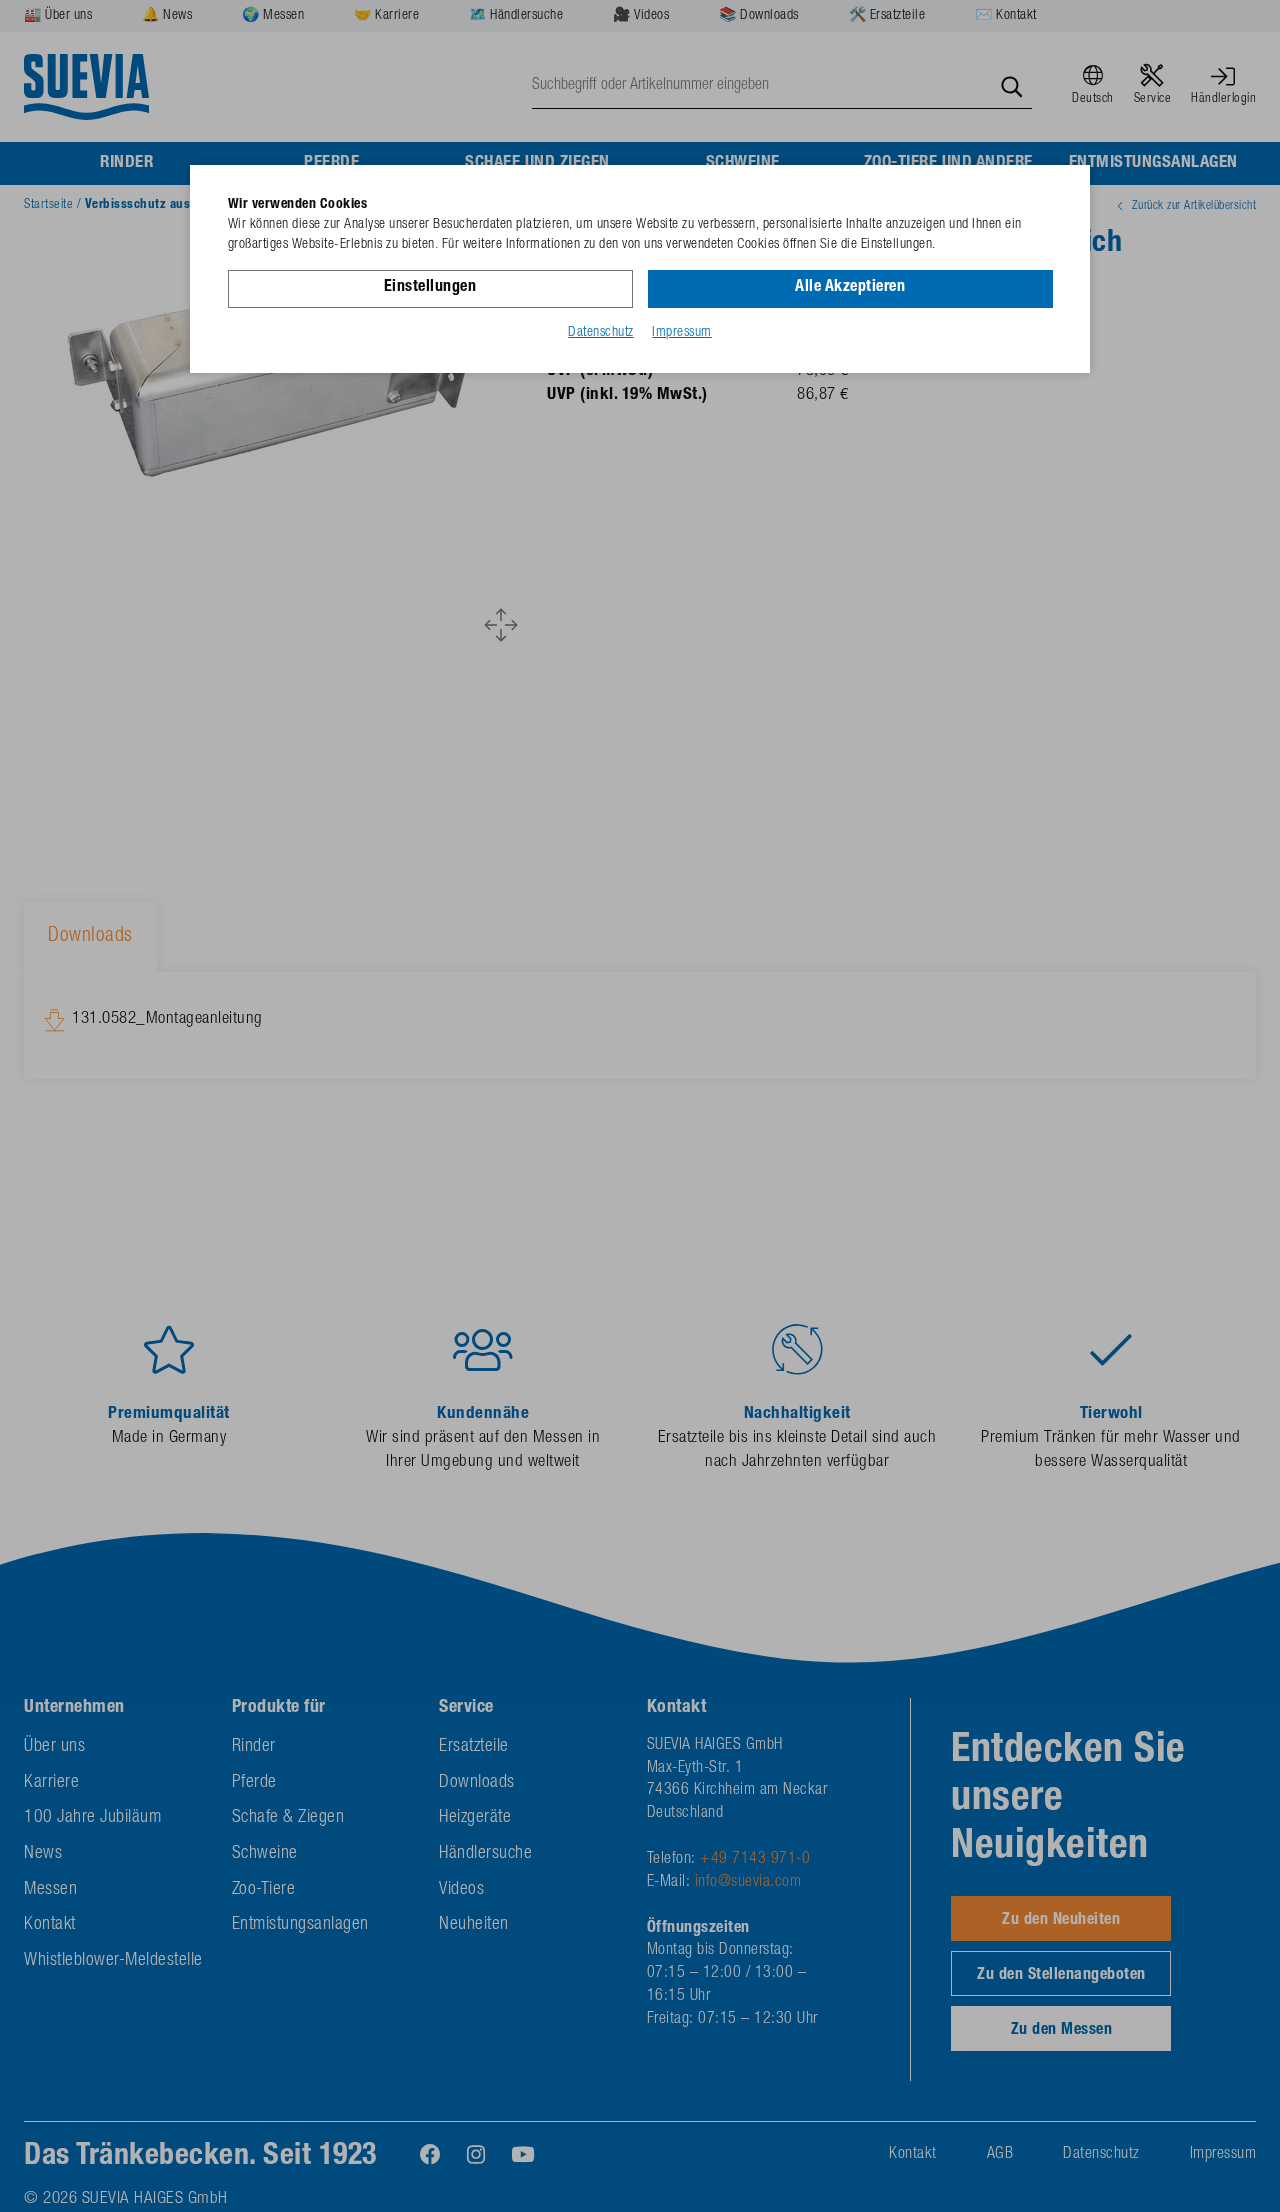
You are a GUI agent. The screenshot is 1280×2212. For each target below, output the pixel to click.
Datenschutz (601, 333)
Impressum (682, 333)
